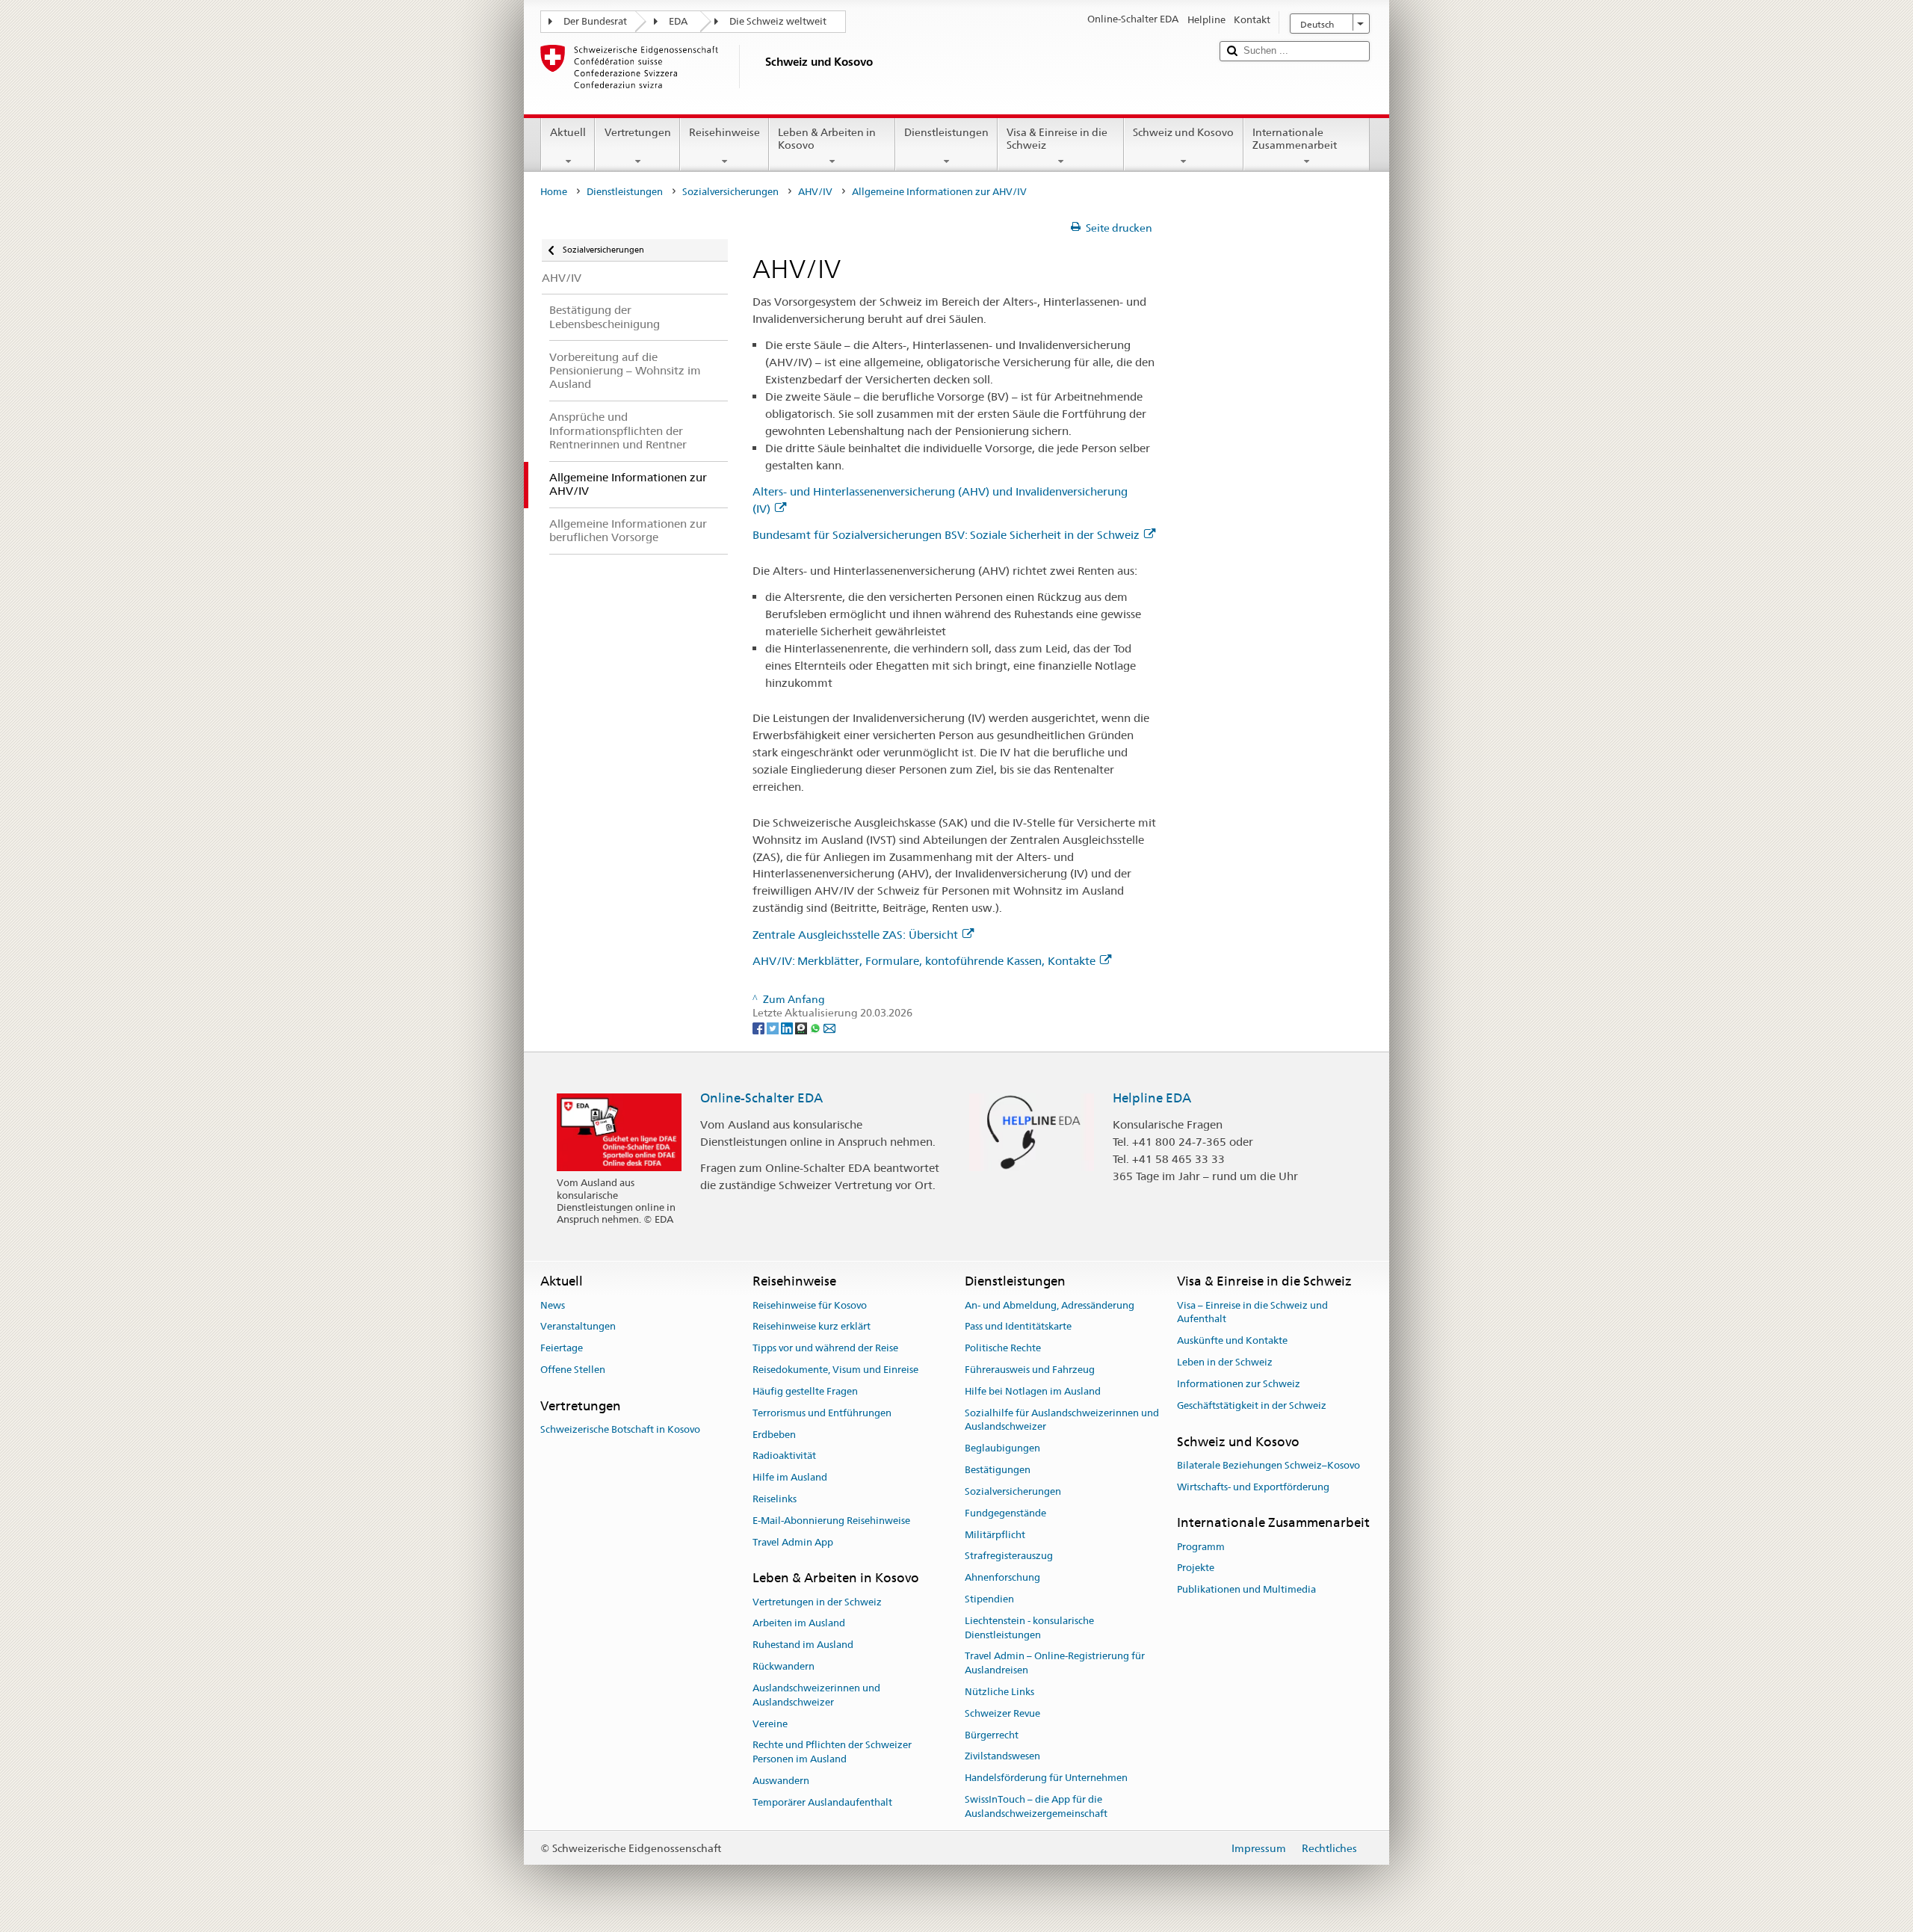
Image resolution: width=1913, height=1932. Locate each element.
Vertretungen (638, 132)
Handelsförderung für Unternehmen (1046, 1778)
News (553, 1305)
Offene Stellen (573, 1370)
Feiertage (562, 1349)
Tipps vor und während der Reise (825, 1349)
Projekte (1196, 1568)
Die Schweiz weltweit (778, 21)
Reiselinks (775, 1499)
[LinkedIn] (788, 1027)
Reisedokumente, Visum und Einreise (835, 1370)
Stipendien (989, 1599)
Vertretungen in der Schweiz (817, 1602)
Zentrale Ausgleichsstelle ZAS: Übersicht (855, 935)
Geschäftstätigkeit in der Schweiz (1252, 1405)
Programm (1201, 1547)
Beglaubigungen (1002, 1449)
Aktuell (568, 132)
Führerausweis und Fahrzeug (1030, 1370)
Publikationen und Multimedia (1246, 1590)
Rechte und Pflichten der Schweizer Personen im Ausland (832, 1753)
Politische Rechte (1003, 1349)
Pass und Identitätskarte (1018, 1327)
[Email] (829, 1027)
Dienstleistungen (946, 132)
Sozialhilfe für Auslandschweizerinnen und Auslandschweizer (1062, 1420)
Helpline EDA (1152, 1098)
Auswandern (781, 1781)
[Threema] (802, 1027)
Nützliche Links (999, 1692)
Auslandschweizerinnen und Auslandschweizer (816, 1695)
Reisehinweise (724, 132)
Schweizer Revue (1002, 1713)
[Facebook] (760, 1027)
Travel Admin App (793, 1542)
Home (554, 192)
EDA (678, 21)
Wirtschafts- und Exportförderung (1253, 1487)
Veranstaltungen (578, 1327)
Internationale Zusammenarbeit (1295, 139)
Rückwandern (784, 1666)
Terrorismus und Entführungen (822, 1413)
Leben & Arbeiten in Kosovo (827, 139)
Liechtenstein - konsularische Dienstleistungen (1029, 1628)
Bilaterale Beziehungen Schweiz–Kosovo (1268, 1465)
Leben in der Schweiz (1225, 1362)
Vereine (770, 1724)
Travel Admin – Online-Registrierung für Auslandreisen (1055, 1664)
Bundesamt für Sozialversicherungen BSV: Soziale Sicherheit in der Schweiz (946, 535)
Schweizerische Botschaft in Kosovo (620, 1429)
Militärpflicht (995, 1535)
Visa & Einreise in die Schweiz (1057, 139)
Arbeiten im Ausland (799, 1624)
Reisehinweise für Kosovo (810, 1305)
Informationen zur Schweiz (1239, 1384)
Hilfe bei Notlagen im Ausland (1033, 1391)
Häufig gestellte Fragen (805, 1391)
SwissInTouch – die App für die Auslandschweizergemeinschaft (1036, 1806)
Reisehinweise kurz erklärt (812, 1327)
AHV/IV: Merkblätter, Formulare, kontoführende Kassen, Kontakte (924, 961)
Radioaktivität (784, 1456)
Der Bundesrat (595, 21)
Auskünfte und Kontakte (1232, 1340)
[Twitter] (774, 1027)
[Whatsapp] (816, 1027)
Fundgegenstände (1005, 1513)
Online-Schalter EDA (761, 1098)
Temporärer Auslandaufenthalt (822, 1802)
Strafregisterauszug (1009, 1556)
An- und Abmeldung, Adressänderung (1050, 1305)
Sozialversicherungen (730, 192)
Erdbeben (774, 1435)
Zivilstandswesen (1002, 1757)
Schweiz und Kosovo (1183, 132)
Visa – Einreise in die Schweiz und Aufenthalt (1252, 1312)
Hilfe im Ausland (790, 1477)
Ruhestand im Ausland (803, 1645)
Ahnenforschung (1002, 1577)
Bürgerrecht (992, 1735)
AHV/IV (815, 192)
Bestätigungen (998, 1470)
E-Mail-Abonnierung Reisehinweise (831, 1521)
